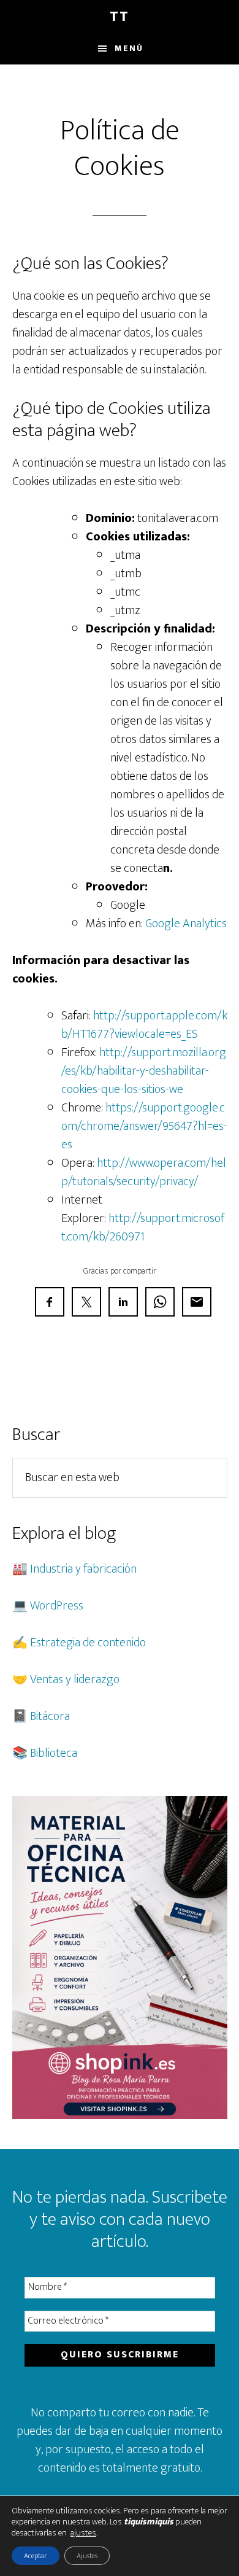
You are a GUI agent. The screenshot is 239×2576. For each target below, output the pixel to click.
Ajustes (87, 2556)
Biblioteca (54, 1753)
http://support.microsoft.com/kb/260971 (143, 1228)
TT (120, 17)
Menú (129, 48)
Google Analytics (186, 924)
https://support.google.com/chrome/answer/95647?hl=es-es (144, 1126)
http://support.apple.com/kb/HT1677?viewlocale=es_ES (144, 1025)
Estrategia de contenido (88, 1643)
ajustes (83, 2533)
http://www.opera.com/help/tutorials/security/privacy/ (144, 1172)
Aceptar (36, 2556)
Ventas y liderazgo (75, 1679)
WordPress (57, 1606)
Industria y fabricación (83, 1569)
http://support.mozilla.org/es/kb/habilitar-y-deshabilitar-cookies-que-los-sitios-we (144, 1071)
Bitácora (50, 1716)
